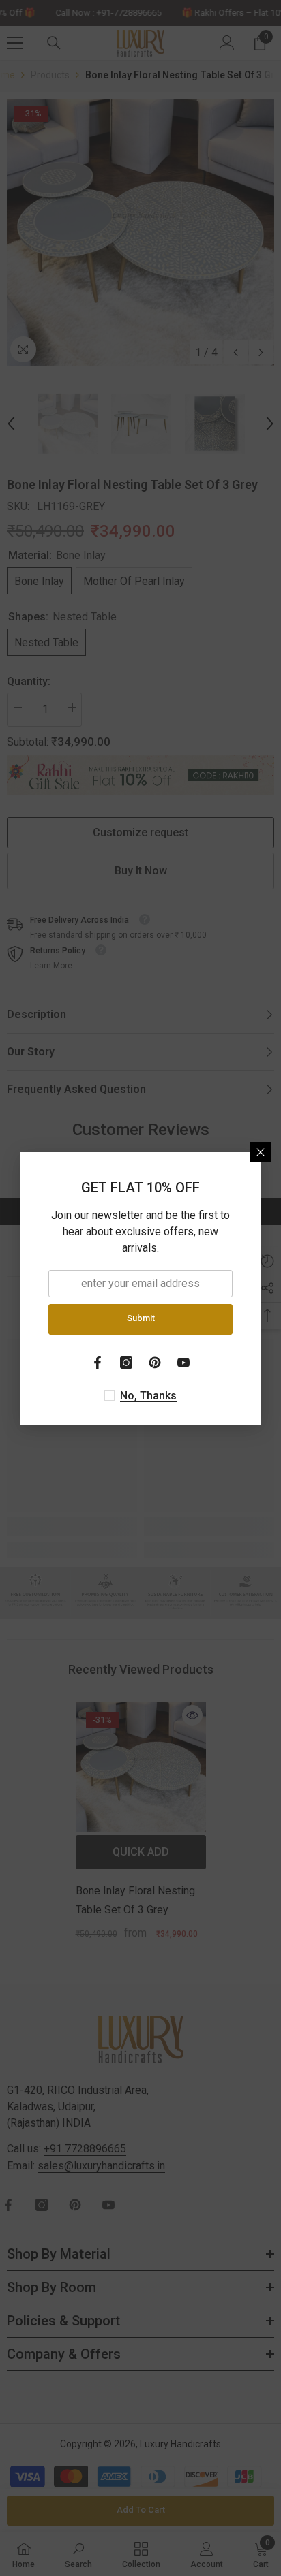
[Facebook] (98, 1363)
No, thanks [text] (148, 1396)
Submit (141, 1318)
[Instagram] (126, 1363)
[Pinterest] (155, 1363)
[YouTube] (183, 1363)
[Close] (261, 1152)
